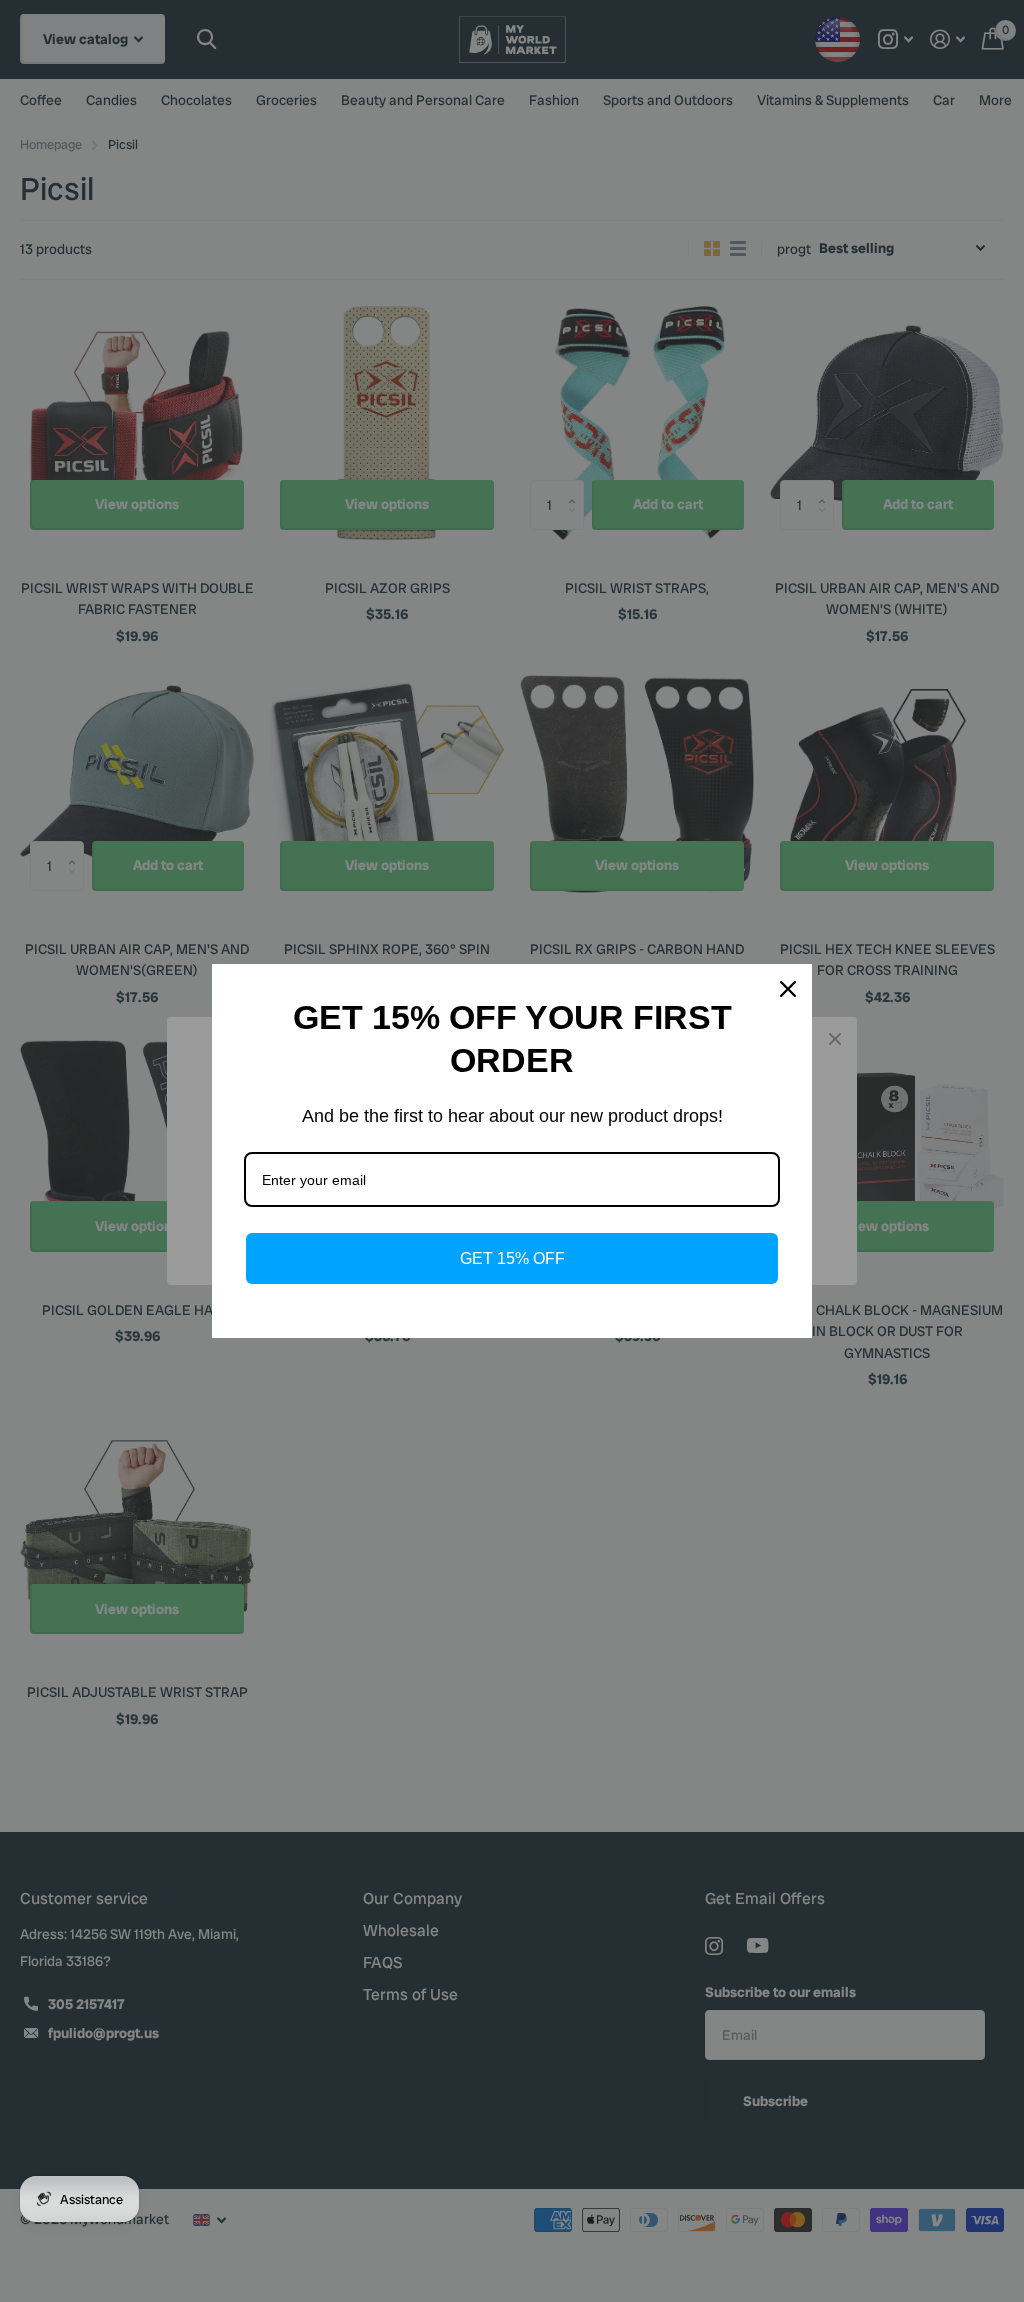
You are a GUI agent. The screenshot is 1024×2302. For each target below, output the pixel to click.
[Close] (788, 989)
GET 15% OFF (512, 1258)
